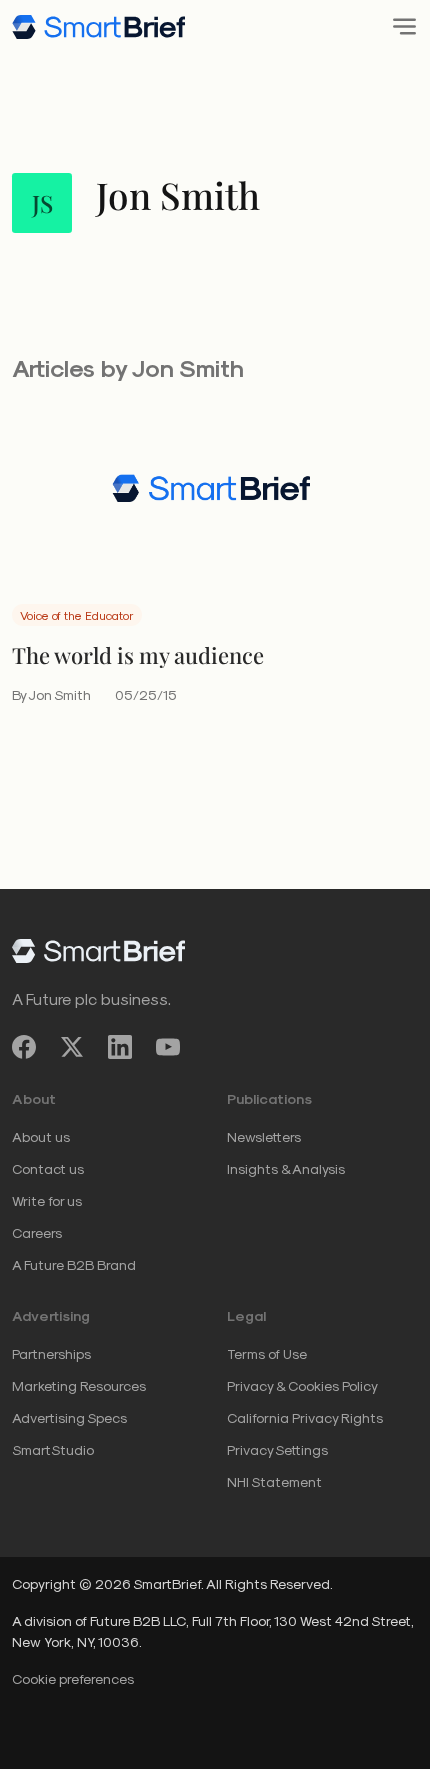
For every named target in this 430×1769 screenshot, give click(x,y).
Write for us (47, 1200)
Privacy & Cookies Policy (302, 1385)
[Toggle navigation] (398, 26)
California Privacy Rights (305, 1417)
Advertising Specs (69, 1417)
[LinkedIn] (120, 1047)
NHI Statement (274, 1481)
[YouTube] (168, 1047)
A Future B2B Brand (74, 1264)
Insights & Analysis (286, 1168)
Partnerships (51, 1353)
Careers (37, 1232)
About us (41, 1136)
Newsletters (264, 1136)
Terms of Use (267, 1353)
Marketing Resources (79, 1385)
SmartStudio (53, 1449)
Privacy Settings (277, 1449)
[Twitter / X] (72, 1047)
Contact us (48, 1168)
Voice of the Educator (77, 615)
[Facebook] (24, 1047)
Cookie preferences (73, 1678)
